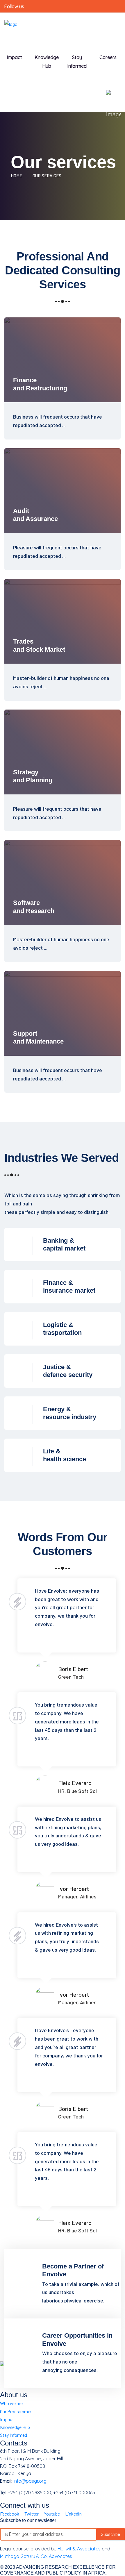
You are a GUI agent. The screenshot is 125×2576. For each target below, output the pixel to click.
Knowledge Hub (47, 62)
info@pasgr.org (30, 2481)
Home (17, 176)
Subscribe (110, 2534)
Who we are (11, 2403)
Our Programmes (16, 2411)
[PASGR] (11, 27)
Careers (108, 57)
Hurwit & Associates (79, 2549)
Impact (7, 2419)
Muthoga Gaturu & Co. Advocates (36, 2556)
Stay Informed (14, 2435)
